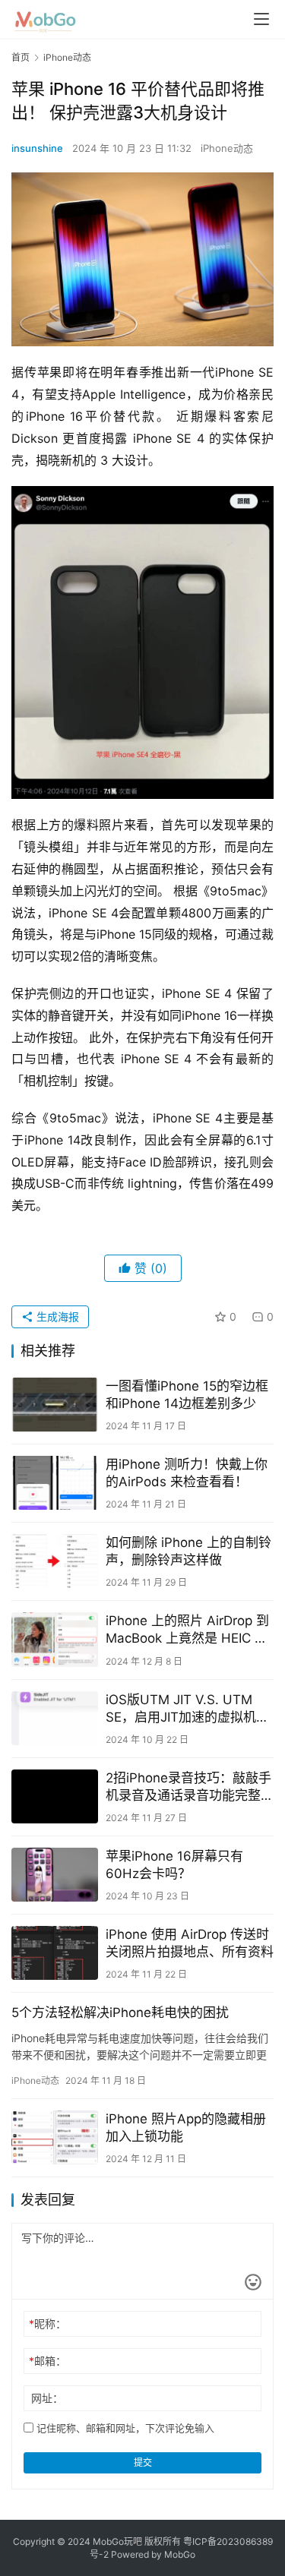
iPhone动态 (227, 148)
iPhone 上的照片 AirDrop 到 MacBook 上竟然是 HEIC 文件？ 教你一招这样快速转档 (187, 1630)
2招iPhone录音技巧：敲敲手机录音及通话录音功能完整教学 (190, 1787)
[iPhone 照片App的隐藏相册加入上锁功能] (55, 2137)
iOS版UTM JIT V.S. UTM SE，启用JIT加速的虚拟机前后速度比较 (187, 1709)
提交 (143, 2462)
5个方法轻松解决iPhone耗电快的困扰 (120, 2012)
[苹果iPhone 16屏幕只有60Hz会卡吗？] (55, 1875)
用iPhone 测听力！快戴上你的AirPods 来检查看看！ (187, 1473)
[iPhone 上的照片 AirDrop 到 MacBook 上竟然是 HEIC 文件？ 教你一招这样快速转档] (55, 1639)
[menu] (261, 19)
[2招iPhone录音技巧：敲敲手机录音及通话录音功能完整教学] (55, 1796)
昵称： (47, 2323)
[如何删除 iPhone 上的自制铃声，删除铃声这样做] (55, 1561)
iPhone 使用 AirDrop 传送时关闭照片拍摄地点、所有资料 (190, 1943)
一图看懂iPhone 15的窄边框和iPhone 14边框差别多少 (187, 1395)
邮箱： (47, 2361)
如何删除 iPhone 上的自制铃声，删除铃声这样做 (188, 1551)
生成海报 (56, 1316)
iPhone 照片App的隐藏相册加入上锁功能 (186, 2128)
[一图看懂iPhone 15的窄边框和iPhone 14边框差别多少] (55, 1405)
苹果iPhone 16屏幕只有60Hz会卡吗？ (174, 1865)
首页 (21, 57)
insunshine (37, 148)
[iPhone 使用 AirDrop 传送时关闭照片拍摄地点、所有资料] (55, 1953)
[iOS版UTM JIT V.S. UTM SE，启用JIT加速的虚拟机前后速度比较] (55, 1718)
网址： (47, 2398)
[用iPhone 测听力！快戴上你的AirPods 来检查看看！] (55, 1483)
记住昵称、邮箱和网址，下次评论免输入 (124, 2428)
